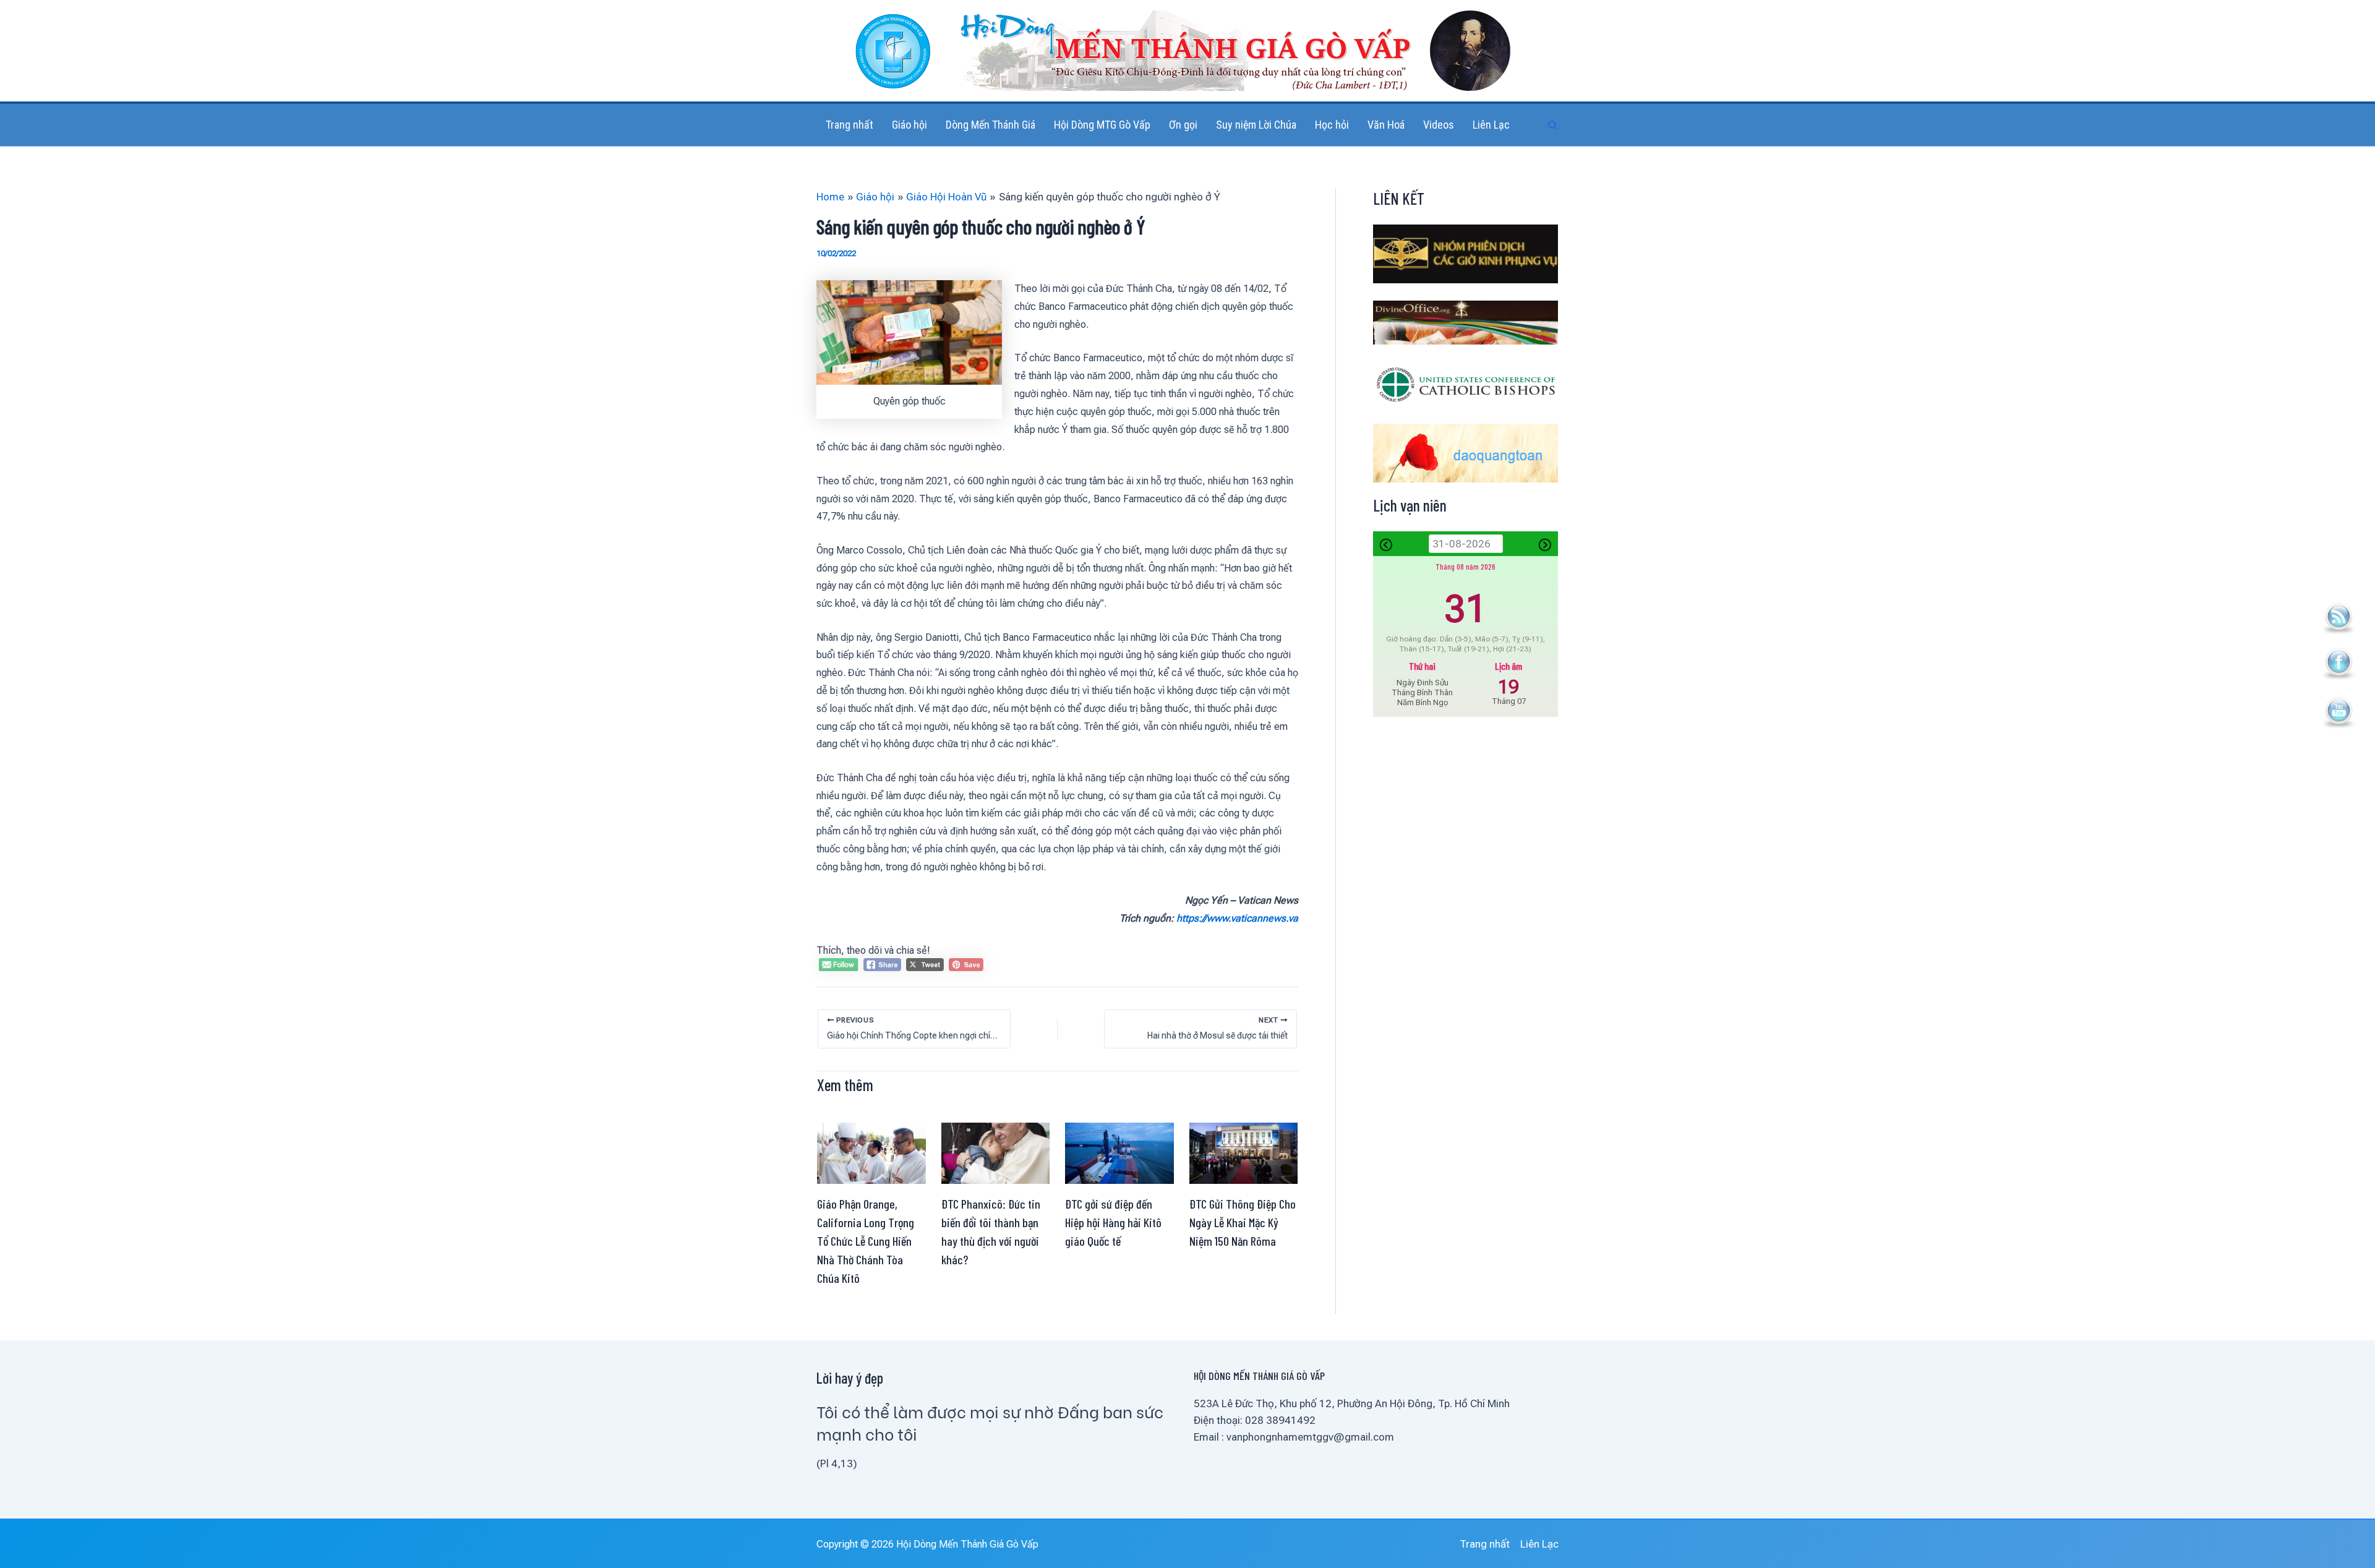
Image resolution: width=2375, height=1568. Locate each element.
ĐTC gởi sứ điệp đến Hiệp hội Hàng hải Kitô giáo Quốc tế (1113, 1222)
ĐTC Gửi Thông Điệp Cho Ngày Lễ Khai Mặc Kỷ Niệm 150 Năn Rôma (1243, 1222)
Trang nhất (1485, 1544)
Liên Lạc (1539, 1544)
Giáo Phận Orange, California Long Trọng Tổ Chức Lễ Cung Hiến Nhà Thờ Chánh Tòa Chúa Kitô (866, 1241)
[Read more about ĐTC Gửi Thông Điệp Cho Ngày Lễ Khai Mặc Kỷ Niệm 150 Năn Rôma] (1244, 1152)
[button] (1553, 125)
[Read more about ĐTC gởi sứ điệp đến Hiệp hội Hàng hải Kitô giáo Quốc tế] (1119, 1152)
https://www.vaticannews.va (1237, 918)
